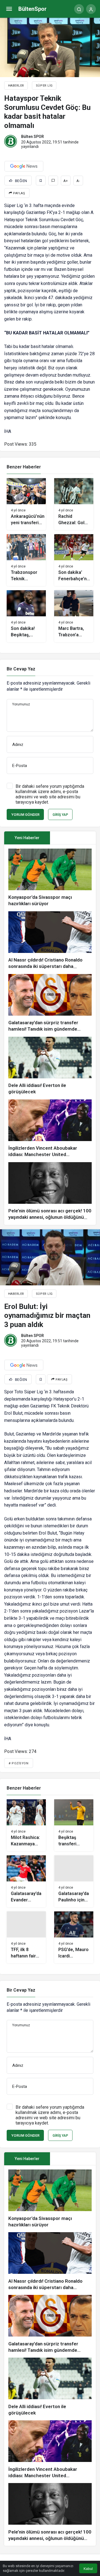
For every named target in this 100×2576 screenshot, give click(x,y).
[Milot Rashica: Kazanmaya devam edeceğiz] (26, 1825)
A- (78, 181)
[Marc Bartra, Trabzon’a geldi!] (74, 616)
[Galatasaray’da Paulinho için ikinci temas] (74, 1881)
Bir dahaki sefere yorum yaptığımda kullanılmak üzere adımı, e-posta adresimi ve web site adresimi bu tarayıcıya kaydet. (50, 794)
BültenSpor (32, 9)
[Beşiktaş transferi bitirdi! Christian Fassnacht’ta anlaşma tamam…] (74, 1825)
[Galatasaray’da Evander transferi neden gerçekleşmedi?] (26, 1881)
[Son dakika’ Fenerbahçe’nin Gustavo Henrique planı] (74, 560)
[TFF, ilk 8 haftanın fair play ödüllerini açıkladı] (26, 1937)
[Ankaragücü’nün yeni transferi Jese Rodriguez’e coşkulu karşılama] (26, 504)
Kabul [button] (88, 2569)
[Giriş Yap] (91, 9)
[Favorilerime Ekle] (41, 181)
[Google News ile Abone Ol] (24, 166)
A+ (66, 181)
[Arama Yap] (79, 9)
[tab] (73, 838)
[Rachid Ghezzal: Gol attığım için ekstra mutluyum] (74, 504)
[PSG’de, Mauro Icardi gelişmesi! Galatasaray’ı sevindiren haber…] (74, 1937)
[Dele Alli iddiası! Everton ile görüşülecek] (50, 1066)
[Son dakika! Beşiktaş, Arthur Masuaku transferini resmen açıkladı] (26, 616)
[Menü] (9, 9)
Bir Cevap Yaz (21, 669)
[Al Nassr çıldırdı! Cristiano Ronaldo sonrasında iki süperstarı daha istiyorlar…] (50, 941)
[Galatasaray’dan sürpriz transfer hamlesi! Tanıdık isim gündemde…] (50, 1003)
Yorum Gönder (25, 815)
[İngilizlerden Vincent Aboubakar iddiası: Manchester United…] (50, 1129)
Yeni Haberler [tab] (27, 838)
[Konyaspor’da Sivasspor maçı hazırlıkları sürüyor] (50, 878)
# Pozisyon (19, 1763)
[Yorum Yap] (53, 181)
